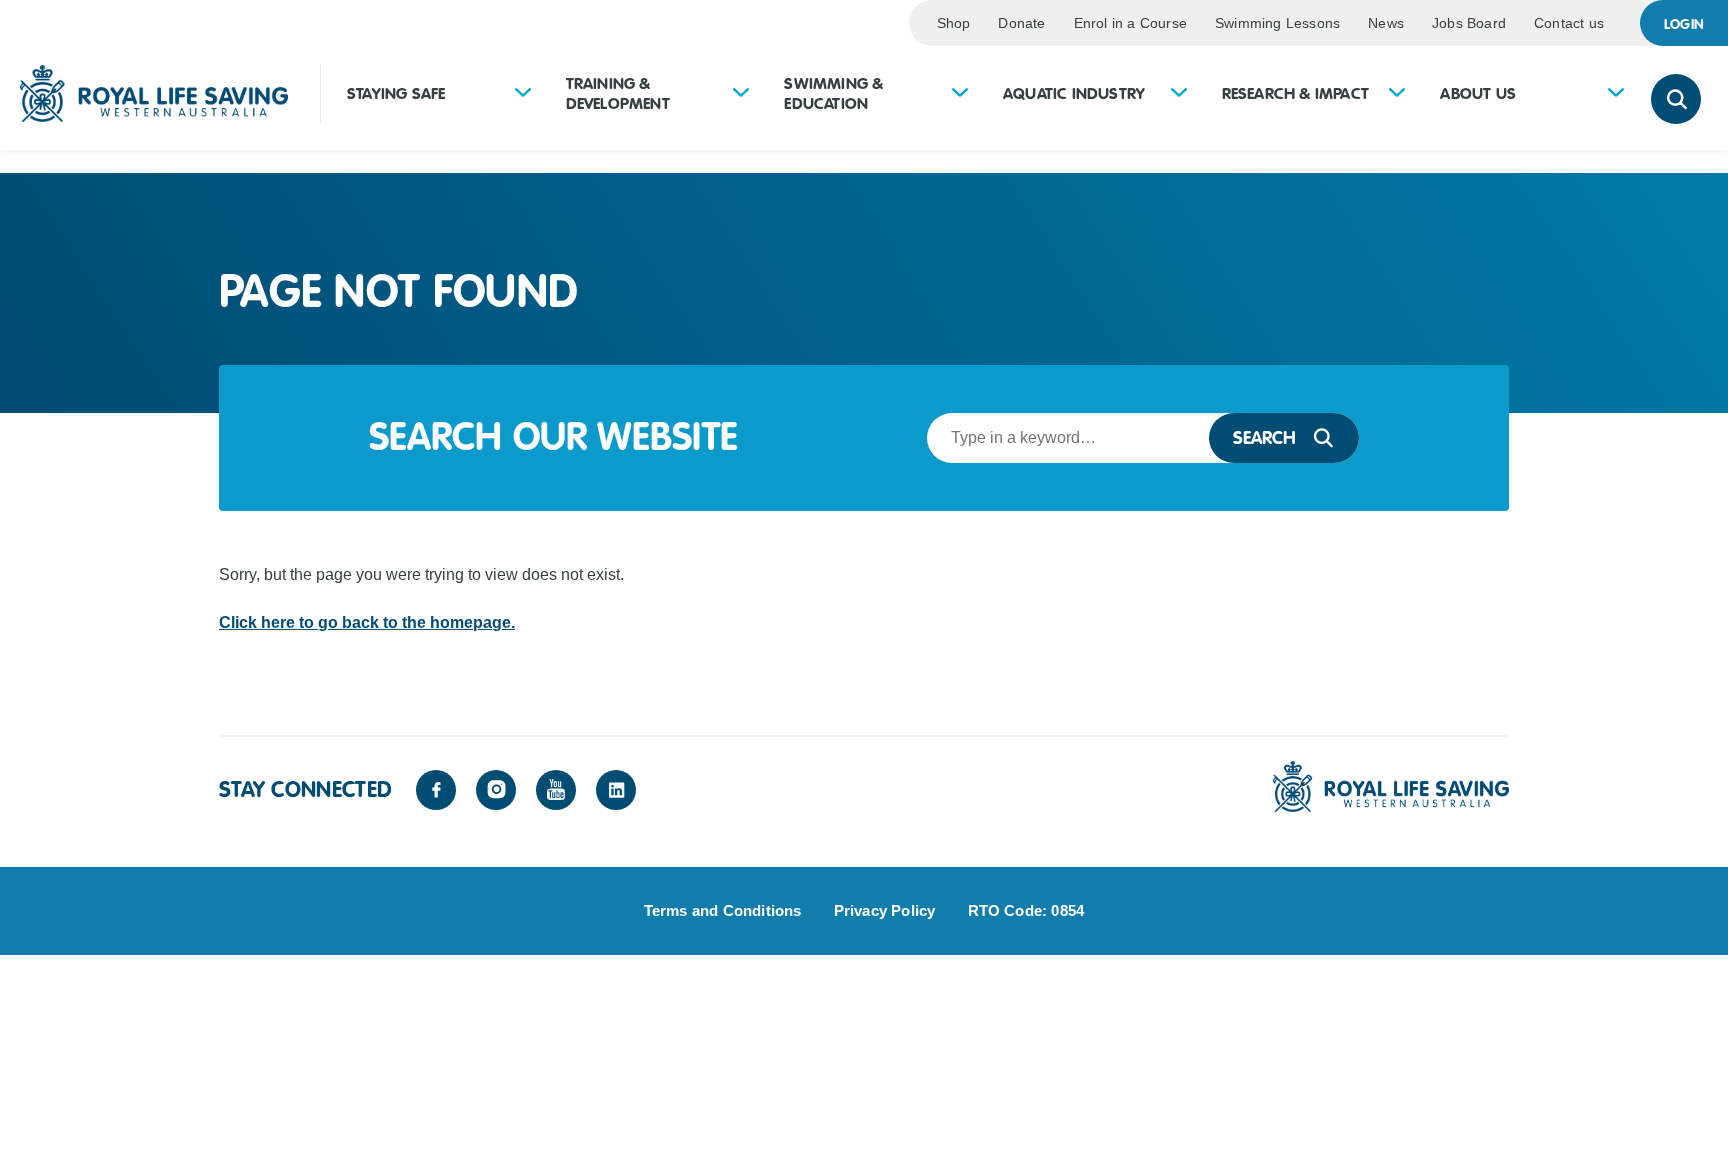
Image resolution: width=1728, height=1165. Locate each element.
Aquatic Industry (1074, 94)
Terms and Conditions (723, 910)
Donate (1021, 23)
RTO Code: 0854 (1026, 910)
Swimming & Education (833, 94)
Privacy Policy (885, 910)
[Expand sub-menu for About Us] (1616, 94)
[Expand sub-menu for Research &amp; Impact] (1397, 94)
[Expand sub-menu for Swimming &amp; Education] (960, 94)
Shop (954, 23)
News (1386, 23)
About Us (1478, 94)
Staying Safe (396, 94)
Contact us (1569, 23)
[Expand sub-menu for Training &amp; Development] (741, 94)
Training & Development (618, 94)
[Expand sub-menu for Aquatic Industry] (1179, 94)
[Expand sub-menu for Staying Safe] (523, 94)
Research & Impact (1295, 94)
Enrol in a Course (1130, 23)
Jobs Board (1469, 23)
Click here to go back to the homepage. (367, 622)
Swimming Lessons (1277, 23)
